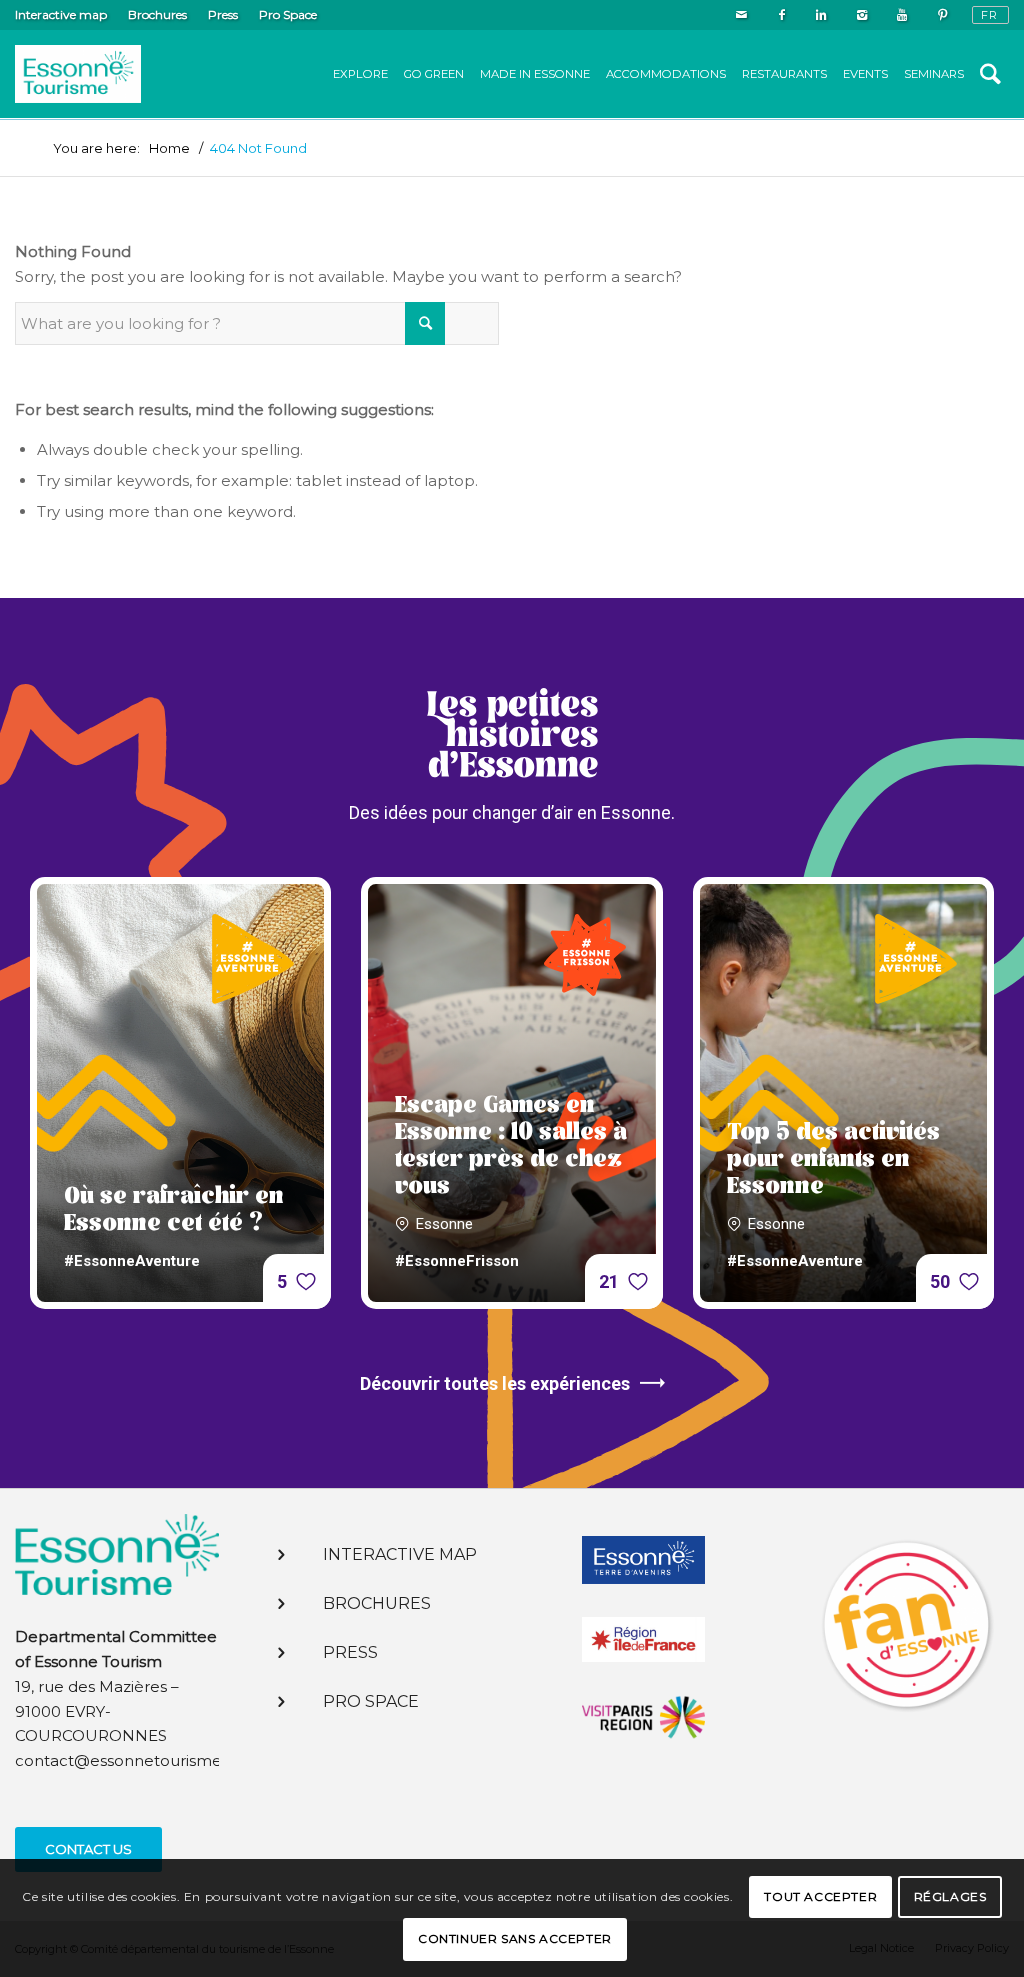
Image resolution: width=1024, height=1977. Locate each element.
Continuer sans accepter (515, 1938)
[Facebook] (781, 15)
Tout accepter (820, 1896)
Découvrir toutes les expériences (495, 1383)
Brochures (157, 14)
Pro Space (288, 14)
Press (223, 14)
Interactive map (61, 14)
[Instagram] (861, 15)
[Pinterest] (942, 15)
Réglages (950, 1896)
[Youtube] (901, 15)
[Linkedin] (821, 15)
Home (169, 148)
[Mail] (741, 15)
